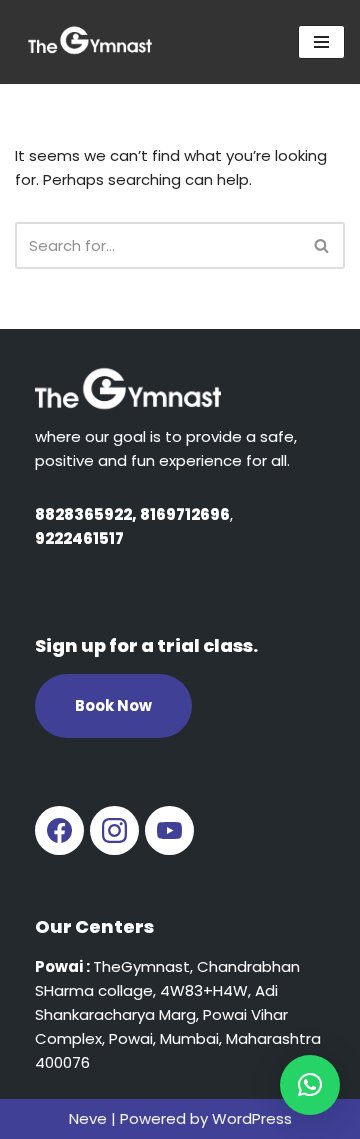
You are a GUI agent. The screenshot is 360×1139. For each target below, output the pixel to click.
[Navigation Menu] (321, 42)
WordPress (252, 1118)
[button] (310, 1085)
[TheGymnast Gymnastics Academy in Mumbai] (90, 42)
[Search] (322, 245)
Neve (88, 1118)
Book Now (113, 705)
